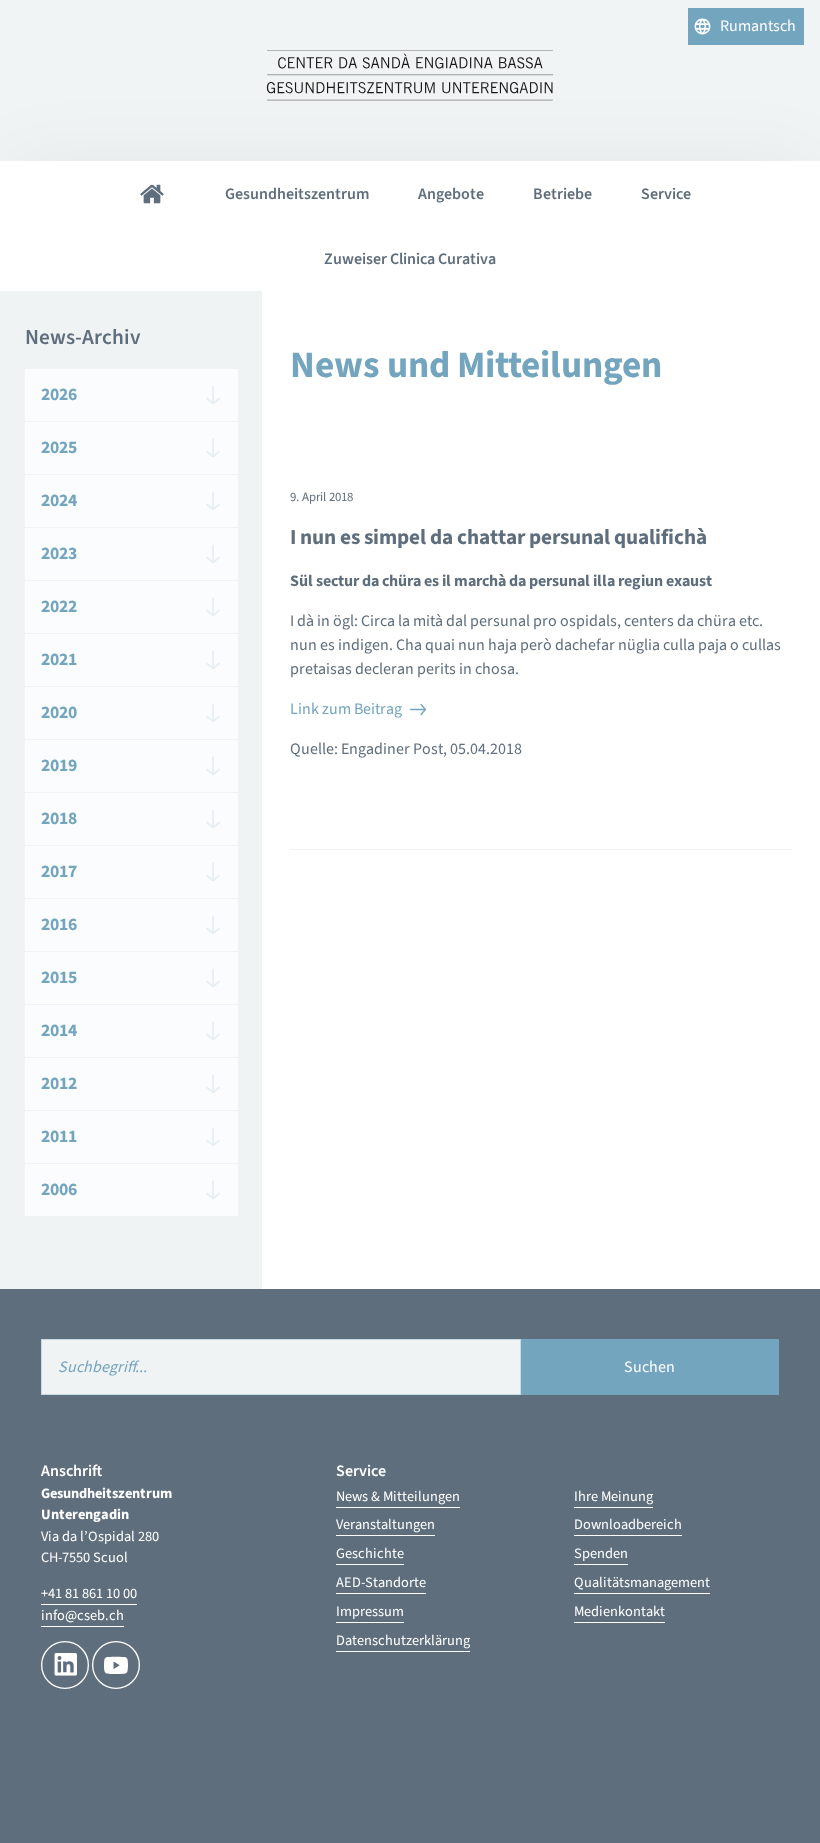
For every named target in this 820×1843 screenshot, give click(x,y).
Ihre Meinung (613, 1496)
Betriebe (562, 194)
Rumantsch (758, 26)
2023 (59, 553)
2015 (59, 977)
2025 (59, 447)
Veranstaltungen (385, 1524)
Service (666, 194)
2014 (59, 1030)
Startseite (152, 193)
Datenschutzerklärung (403, 1640)
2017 (59, 871)
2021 (59, 659)
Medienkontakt (619, 1611)
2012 (59, 1083)
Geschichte (370, 1553)
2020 (59, 712)
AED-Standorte (381, 1582)
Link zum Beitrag (346, 709)
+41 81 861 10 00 (89, 1593)
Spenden (601, 1553)
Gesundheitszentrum (297, 194)
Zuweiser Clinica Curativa (410, 259)
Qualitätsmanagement (642, 1582)
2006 (59, 1189)
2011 (59, 1136)
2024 (59, 500)
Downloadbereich (628, 1524)
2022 (59, 606)
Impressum (370, 1611)
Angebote (451, 194)
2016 (59, 924)
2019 (59, 765)
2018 (59, 818)
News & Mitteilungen (398, 1496)
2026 (59, 394)
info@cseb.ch (82, 1615)
